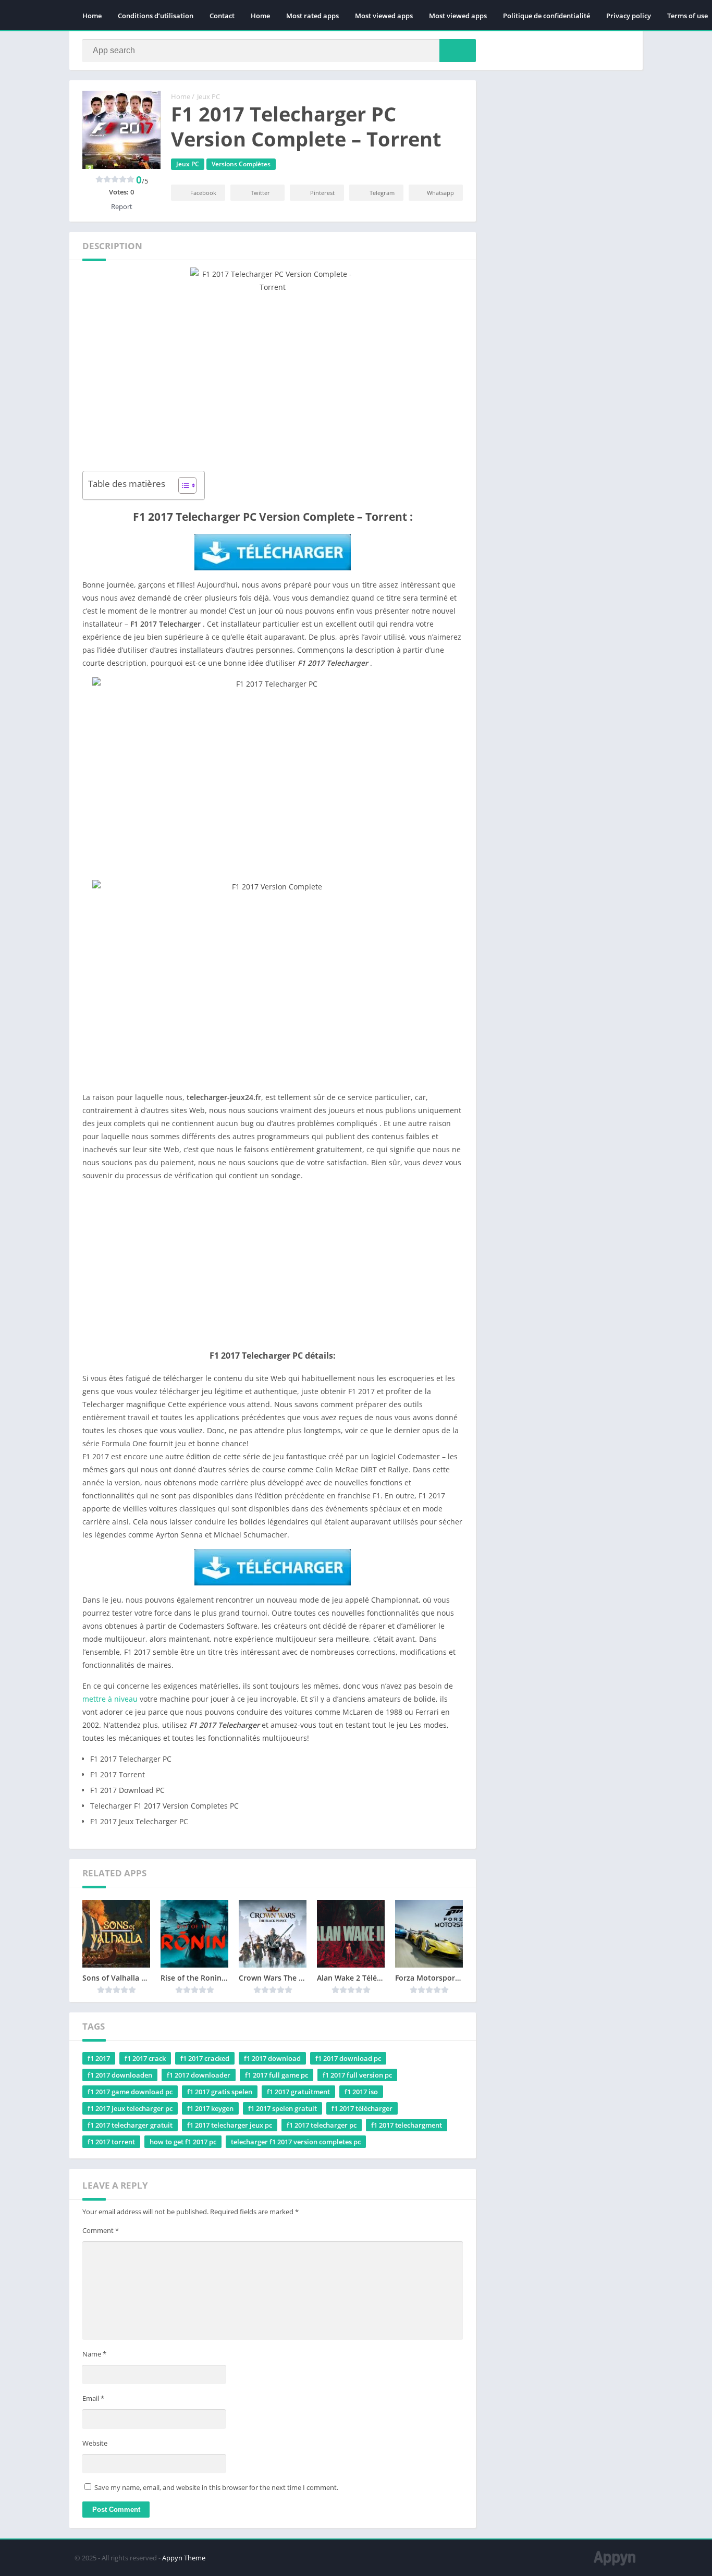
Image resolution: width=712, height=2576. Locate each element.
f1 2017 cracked (205, 2058)
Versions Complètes (241, 164)
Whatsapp (440, 193)
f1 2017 (99, 2058)
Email (93, 2398)
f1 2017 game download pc (130, 2092)
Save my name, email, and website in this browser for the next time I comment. (216, 2487)
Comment (101, 2230)
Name (94, 2354)
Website (95, 2443)
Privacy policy (629, 16)
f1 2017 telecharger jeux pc (230, 2125)
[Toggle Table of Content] (182, 485)
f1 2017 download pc (348, 2058)
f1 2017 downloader (199, 2075)
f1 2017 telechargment (407, 2125)
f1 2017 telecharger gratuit (130, 2125)
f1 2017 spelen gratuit (283, 2108)
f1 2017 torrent (111, 2142)
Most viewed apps (384, 16)
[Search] (458, 51)
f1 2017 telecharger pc (322, 2125)
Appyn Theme (184, 2558)
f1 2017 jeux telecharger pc (130, 2108)
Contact (222, 16)
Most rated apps (312, 16)
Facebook (203, 193)
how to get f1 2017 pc (183, 2142)
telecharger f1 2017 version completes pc (296, 2142)
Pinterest (322, 193)
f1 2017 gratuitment (298, 2092)
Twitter (260, 193)
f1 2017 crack (145, 2058)
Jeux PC (208, 96)
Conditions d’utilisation (156, 16)
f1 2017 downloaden (120, 2075)
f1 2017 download (272, 2058)
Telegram (382, 193)
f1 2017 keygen (210, 2108)
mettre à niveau (110, 1699)
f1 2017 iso (361, 2092)
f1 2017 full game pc (277, 2075)
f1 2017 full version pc (357, 2075)
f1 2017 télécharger (362, 2108)
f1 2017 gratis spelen (220, 2092)
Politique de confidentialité (547, 16)
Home (92, 16)
